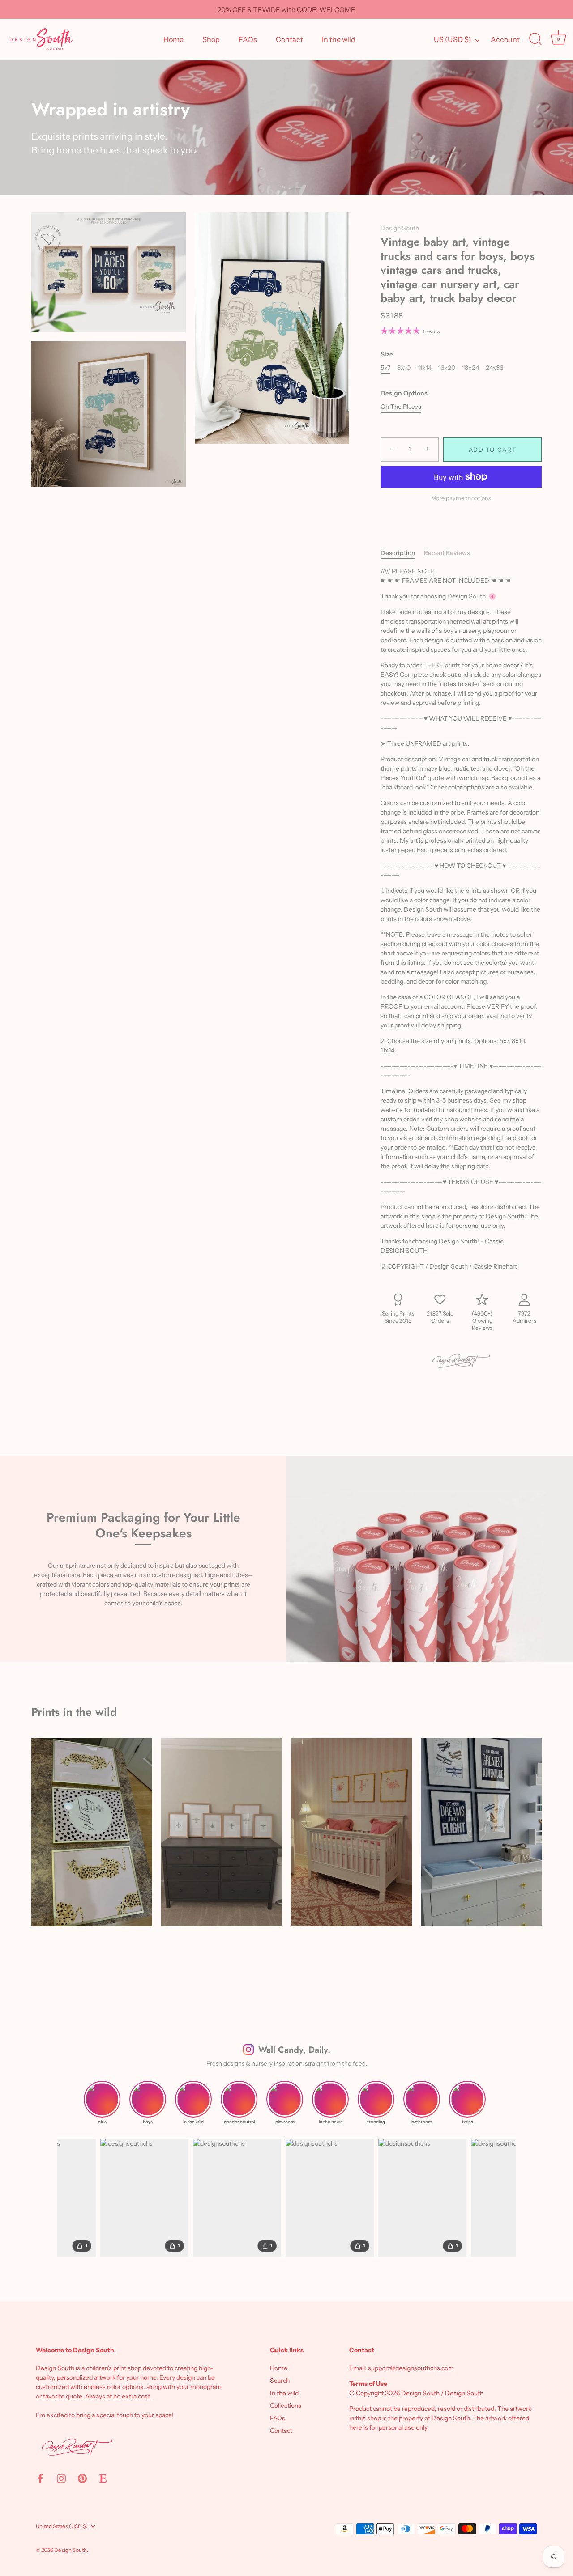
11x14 (425, 368)
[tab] (402, 553)
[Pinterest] (82, 2478)
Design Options (404, 393)
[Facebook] (40, 2478)
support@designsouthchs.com (411, 2368)
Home (173, 39)
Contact (289, 39)
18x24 (471, 368)
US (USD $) (453, 39)
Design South (400, 228)
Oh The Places (401, 407)
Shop (211, 39)
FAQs (248, 39)
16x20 (447, 368)
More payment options (461, 498)
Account (505, 39)
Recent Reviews (447, 553)
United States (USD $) (62, 2526)
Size (387, 354)
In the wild (339, 39)
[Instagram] (61, 2478)
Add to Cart (493, 450)
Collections (286, 2406)
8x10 (404, 368)
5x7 (385, 368)
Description (398, 553)
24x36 (494, 368)
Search (280, 2381)
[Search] (535, 39)
